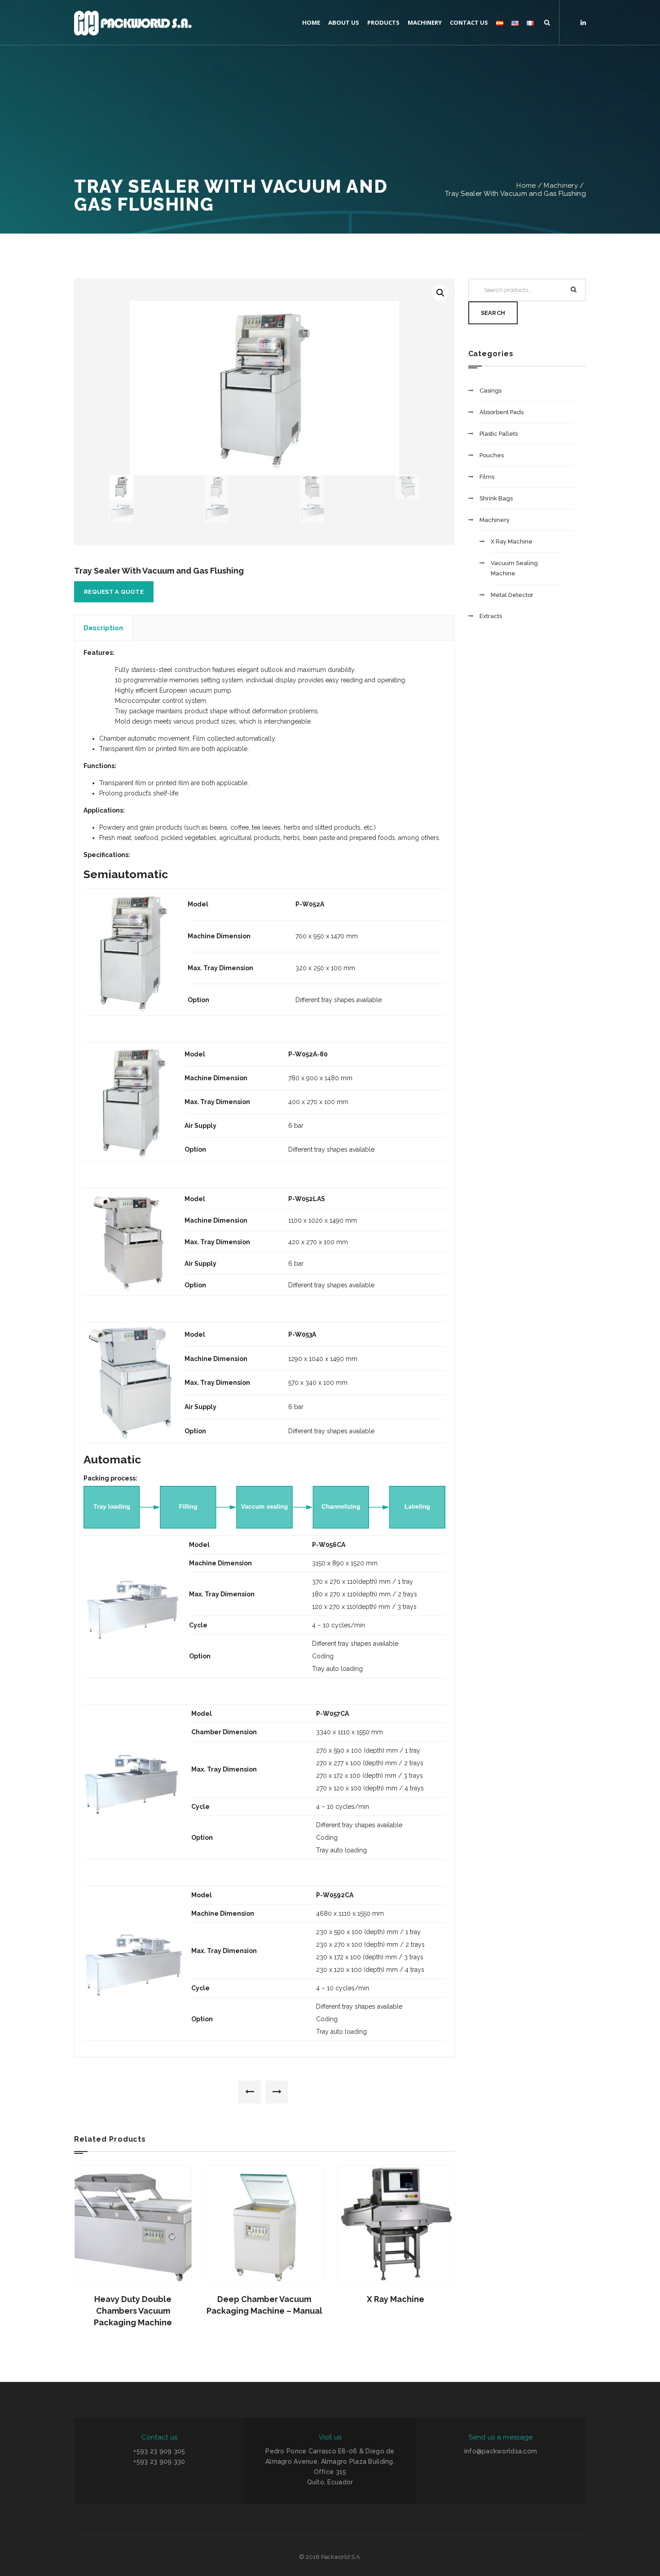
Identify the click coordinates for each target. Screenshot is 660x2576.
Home (526, 186)
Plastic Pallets (499, 434)
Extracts (491, 616)
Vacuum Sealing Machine (514, 568)
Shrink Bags (496, 498)
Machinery (561, 186)
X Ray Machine (396, 2299)
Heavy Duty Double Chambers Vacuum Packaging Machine (133, 2311)
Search (493, 313)
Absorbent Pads (502, 412)
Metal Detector (512, 595)
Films (487, 477)
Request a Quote (114, 592)
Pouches (492, 455)
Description (103, 628)
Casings (491, 391)
